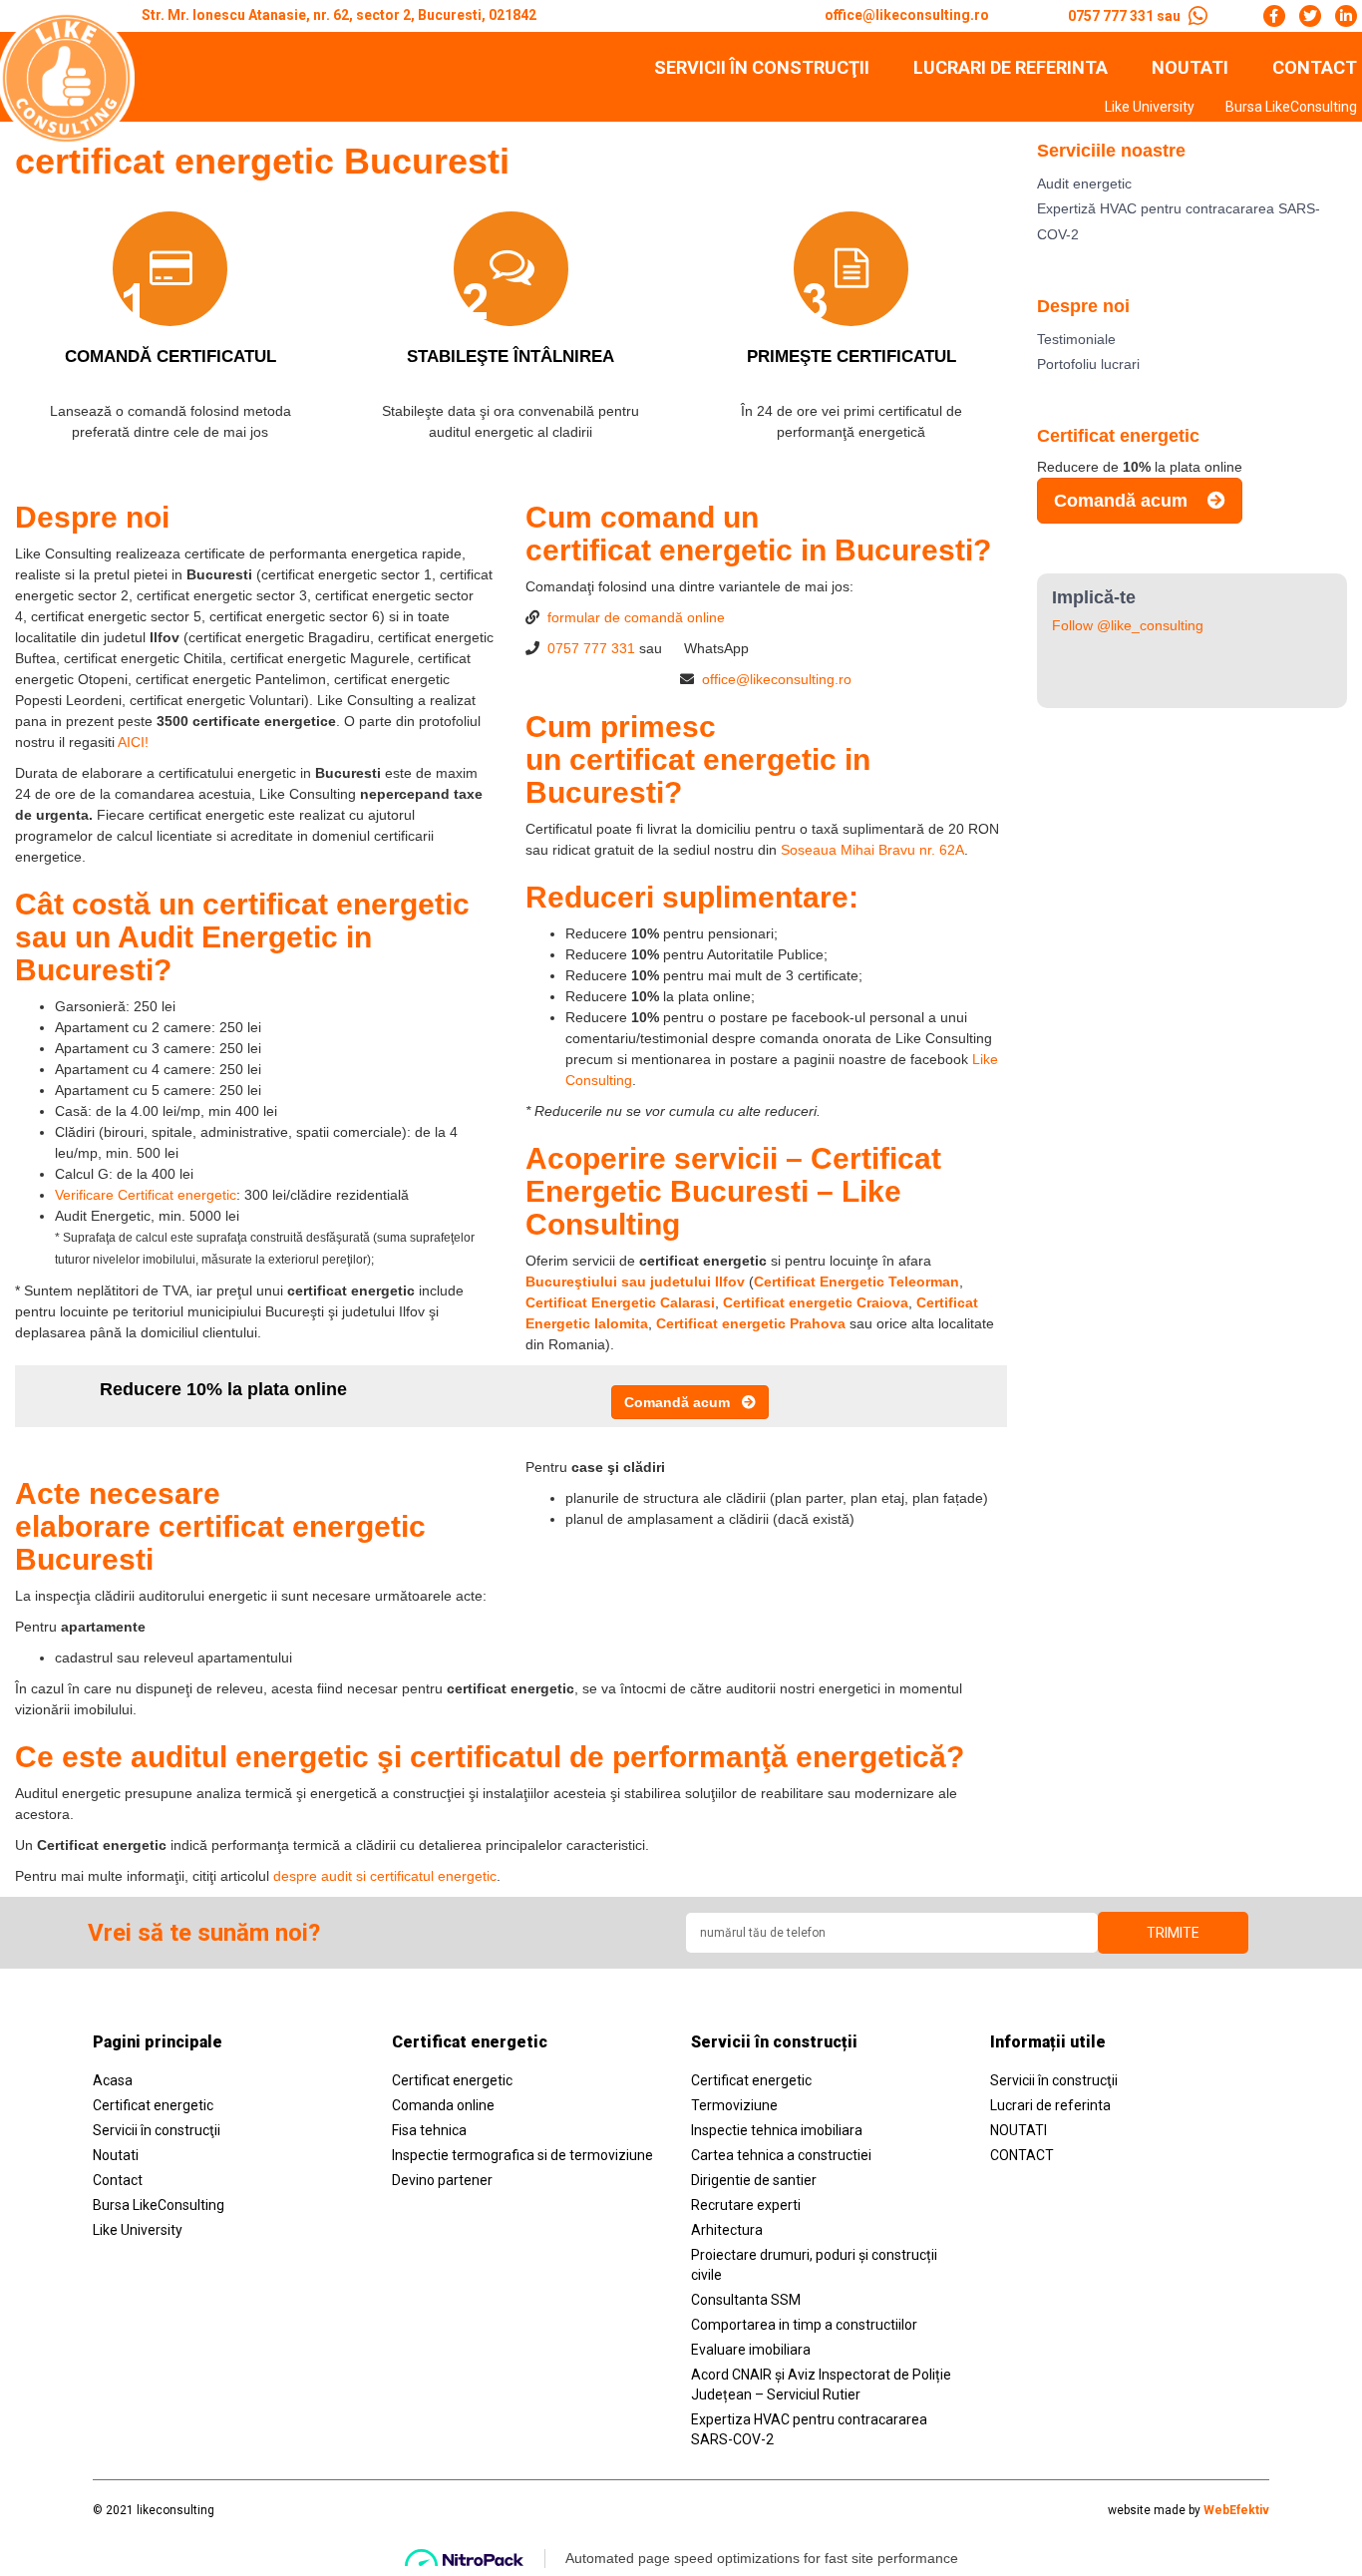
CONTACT (1315, 68)
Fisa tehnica (429, 2130)
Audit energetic (1084, 184)
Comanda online (443, 2105)
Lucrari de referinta (1011, 68)
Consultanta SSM (746, 2300)
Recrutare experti (746, 2205)
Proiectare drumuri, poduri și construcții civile (814, 2265)
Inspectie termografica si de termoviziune (522, 2155)
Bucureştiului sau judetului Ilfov (637, 1282)
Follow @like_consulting (1128, 625)
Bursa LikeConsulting (1291, 107)
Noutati (116, 2155)
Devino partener (442, 2180)
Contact (118, 2180)
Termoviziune (734, 2105)
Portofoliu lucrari (1088, 364)
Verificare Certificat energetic (146, 1195)
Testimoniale (1076, 339)
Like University (1150, 107)
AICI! (133, 742)
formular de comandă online (636, 617)
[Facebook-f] (1274, 16)
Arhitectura (727, 2230)
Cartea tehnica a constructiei (781, 2155)
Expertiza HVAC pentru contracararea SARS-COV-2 (809, 2429)
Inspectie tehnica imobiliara (777, 2130)
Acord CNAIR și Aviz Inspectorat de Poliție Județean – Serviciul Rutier (821, 2385)
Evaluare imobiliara (751, 2350)
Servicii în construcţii (762, 68)
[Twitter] (1310, 16)
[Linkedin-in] (1346, 16)
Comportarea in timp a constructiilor (804, 2325)
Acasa (113, 2080)
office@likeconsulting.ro (777, 679)
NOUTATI (1190, 68)
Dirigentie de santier (754, 2180)
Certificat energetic (153, 2105)
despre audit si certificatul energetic (385, 1876)
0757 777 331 (591, 648)
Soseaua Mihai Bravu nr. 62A (872, 850)
